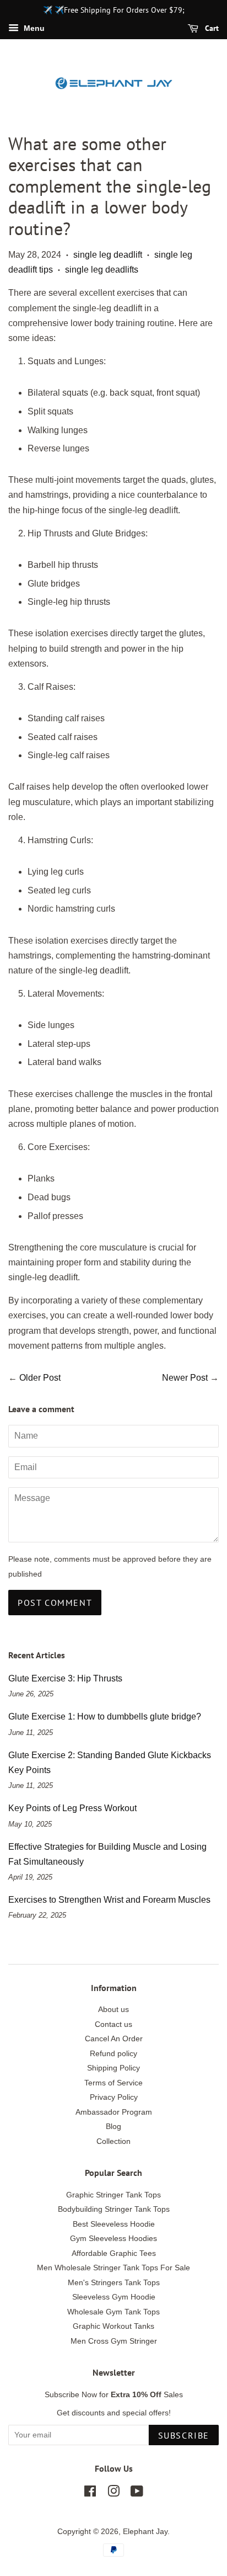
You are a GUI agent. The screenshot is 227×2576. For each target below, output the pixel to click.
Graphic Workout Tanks (113, 2326)
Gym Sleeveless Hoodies (113, 2239)
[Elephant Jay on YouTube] (137, 2493)
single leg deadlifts (102, 270)
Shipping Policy (113, 2068)
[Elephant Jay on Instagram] (113, 2493)
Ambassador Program (114, 2112)
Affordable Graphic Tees (114, 2253)
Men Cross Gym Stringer (114, 2341)
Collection (113, 2141)
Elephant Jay (145, 2532)
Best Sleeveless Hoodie (114, 2224)
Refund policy (113, 2054)
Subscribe (184, 2435)
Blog (113, 2127)
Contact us (113, 2024)
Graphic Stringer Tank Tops (113, 2195)
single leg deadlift (108, 255)
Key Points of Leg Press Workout (72, 1808)
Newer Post (185, 1378)
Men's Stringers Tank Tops (114, 2283)
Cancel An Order (114, 2039)
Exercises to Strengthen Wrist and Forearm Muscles (109, 1900)
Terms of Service (113, 2083)
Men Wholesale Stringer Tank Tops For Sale (113, 2268)
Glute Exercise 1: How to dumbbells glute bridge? (105, 1717)
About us (113, 2010)
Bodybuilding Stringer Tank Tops (114, 2209)
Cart (211, 28)
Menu (33, 28)
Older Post (40, 1378)
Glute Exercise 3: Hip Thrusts (65, 1678)
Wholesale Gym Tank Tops (113, 2312)
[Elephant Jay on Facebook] (90, 2493)
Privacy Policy (114, 2097)
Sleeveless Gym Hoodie (114, 2297)
